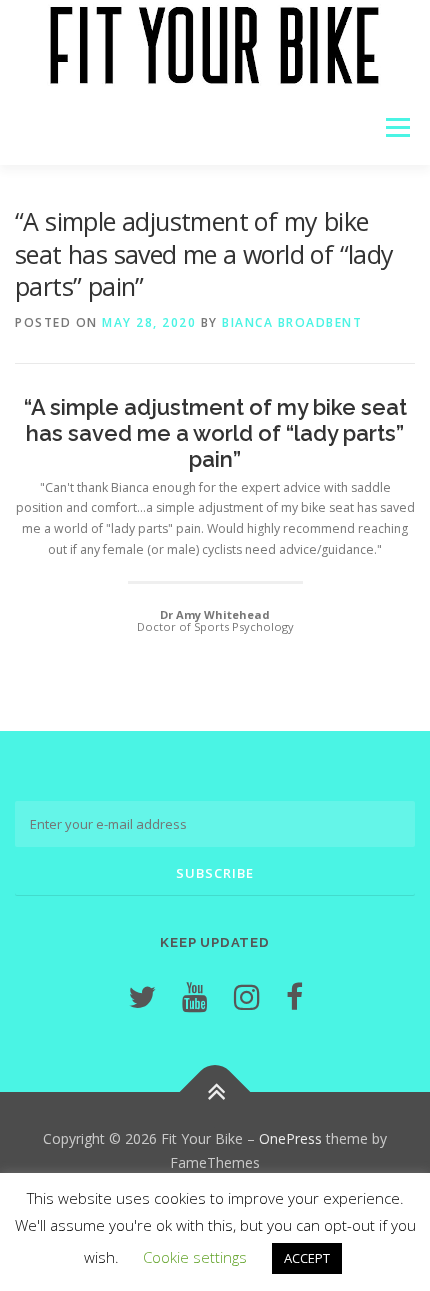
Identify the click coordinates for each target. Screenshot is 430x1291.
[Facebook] (294, 996)
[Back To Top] (215, 1091)
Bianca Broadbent (292, 322)
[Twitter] (142, 996)
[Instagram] (247, 996)
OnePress (290, 1138)
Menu (396, 127)
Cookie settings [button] (195, 1257)
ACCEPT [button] (307, 1258)
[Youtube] (195, 996)
